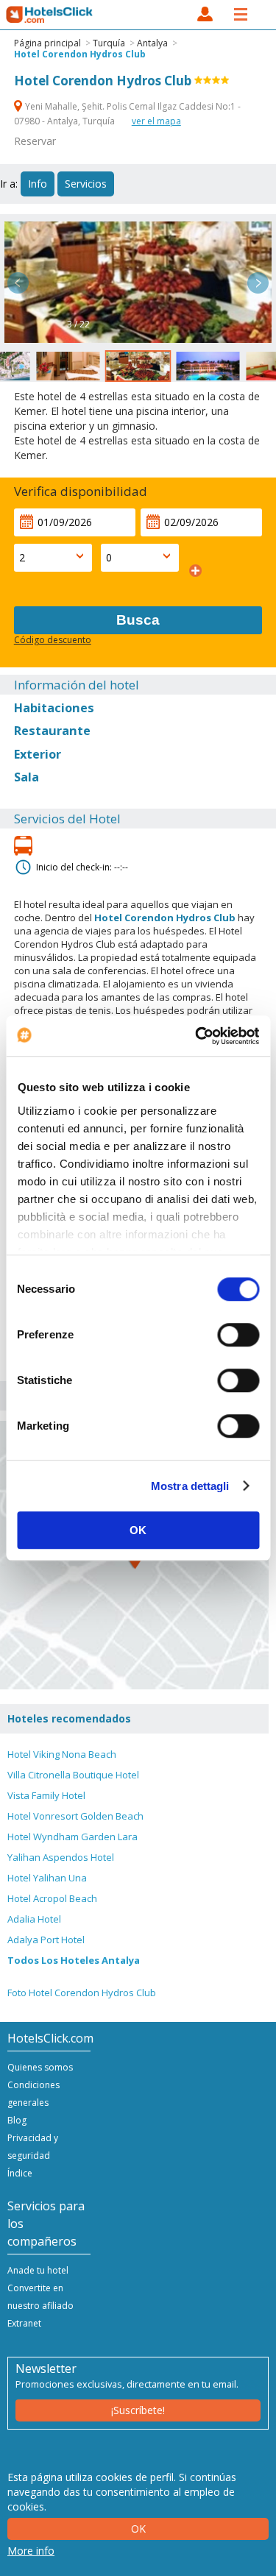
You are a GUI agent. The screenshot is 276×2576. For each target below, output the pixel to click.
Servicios (86, 184)
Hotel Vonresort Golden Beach (75, 1816)
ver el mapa (156, 121)
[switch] (238, 1335)
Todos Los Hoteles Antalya (74, 1960)
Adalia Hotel (34, 1919)
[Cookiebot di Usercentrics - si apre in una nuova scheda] (197, 1036)
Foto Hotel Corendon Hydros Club (82, 1993)
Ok (138, 2529)
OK (138, 1530)
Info (38, 184)
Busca (138, 620)
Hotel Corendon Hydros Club (80, 54)
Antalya (152, 43)
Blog (17, 2120)
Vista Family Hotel (46, 1795)
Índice (20, 2173)
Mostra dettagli (190, 1486)
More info (31, 2551)
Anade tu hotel (38, 2270)
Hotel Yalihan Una (47, 1878)
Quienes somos (40, 2067)
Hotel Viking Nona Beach (62, 1754)
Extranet (24, 2323)
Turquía (109, 43)
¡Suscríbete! (138, 2410)
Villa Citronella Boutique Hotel (73, 1775)
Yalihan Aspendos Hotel (61, 1857)
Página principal (47, 43)
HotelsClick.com (50, 15)
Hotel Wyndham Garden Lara (72, 1837)
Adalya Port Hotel (46, 1940)
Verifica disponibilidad (81, 491)
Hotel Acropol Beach (52, 1898)
